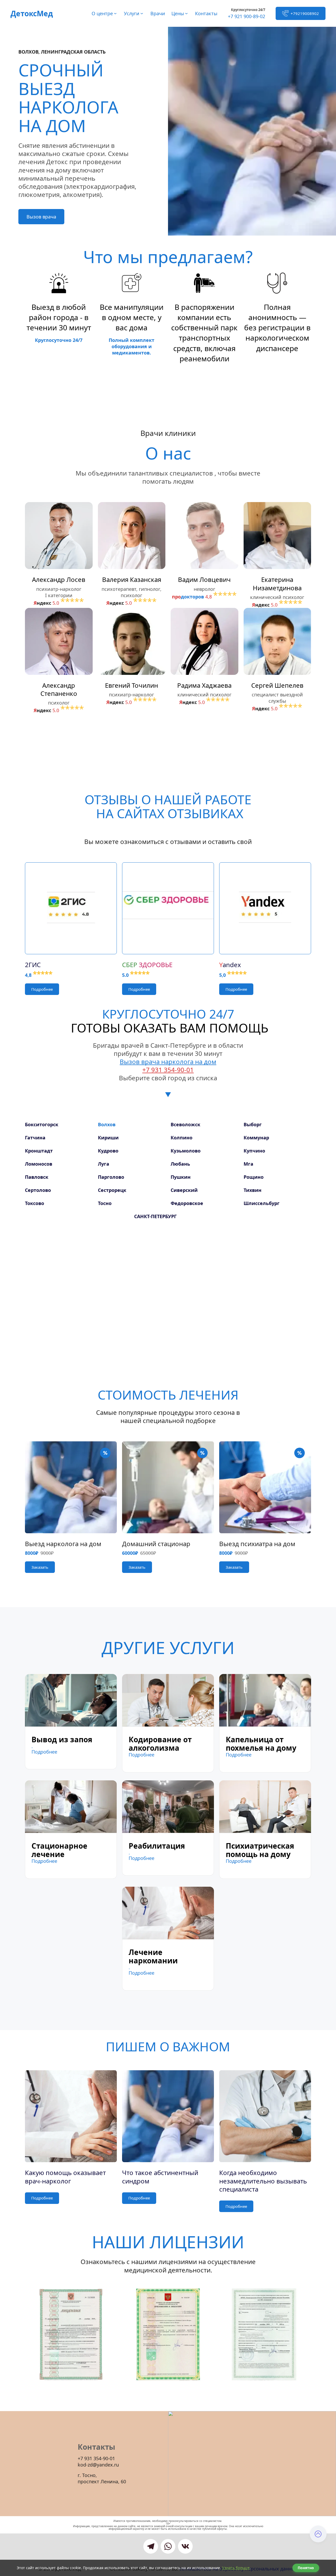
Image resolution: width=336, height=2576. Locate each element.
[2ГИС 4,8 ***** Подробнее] (71, 902)
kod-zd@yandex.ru (98, 2465)
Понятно (306, 2568)
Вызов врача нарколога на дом (168, 1062)
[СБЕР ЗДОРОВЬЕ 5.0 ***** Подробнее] (168, 902)
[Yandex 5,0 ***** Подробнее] (265, 902)
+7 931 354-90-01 (168, 1070)
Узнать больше (236, 2568)
